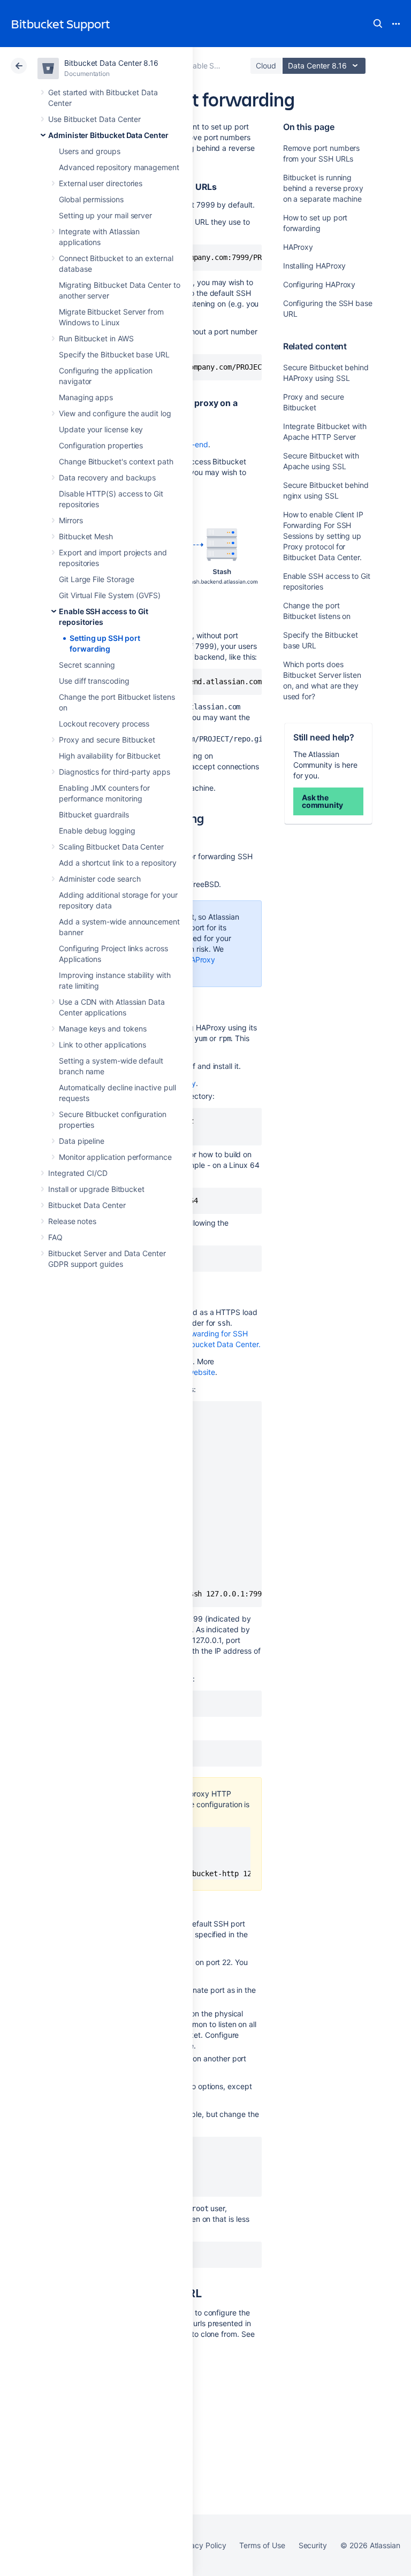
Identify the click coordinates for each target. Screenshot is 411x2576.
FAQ (55, 1237)
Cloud (266, 66)
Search (378, 24)
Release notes (72, 1221)
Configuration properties (101, 445)
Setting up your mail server (105, 215)
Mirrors (71, 520)
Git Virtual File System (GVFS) (110, 595)
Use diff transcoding (94, 681)
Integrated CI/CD (78, 1173)
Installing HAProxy (315, 266)
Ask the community (322, 801)
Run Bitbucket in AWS (96, 338)
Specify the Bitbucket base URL (114, 354)
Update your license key (101, 429)
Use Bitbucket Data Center (94, 119)
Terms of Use (262, 2545)
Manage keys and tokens (102, 1029)
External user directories (101, 183)
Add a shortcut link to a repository (118, 863)
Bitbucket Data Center (87, 1205)
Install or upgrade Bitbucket (96, 1189)
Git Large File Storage (96, 579)
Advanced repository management (119, 167)
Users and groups (90, 151)
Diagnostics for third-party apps (115, 772)
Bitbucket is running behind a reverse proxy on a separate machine (323, 188)
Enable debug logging (97, 831)
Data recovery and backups (107, 477)
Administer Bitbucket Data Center (108, 135)
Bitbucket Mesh (86, 536)
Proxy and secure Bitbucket (107, 740)
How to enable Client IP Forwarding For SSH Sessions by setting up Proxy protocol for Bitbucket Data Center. (323, 536)
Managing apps (86, 397)
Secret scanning (87, 665)
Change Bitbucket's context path (116, 461)
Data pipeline (82, 1141)
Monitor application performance (115, 1157)
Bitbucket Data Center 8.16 (111, 63)
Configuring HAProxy (319, 284)
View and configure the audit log (115, 413)
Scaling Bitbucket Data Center (111, 847)
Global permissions (91, 199)
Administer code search (100, 879)
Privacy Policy (201, 2545)
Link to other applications (102, 1045)
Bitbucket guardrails (94, 815)
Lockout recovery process (104, 724)
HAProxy (298, 247)
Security (313, 2545)
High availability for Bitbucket (110, 756)
